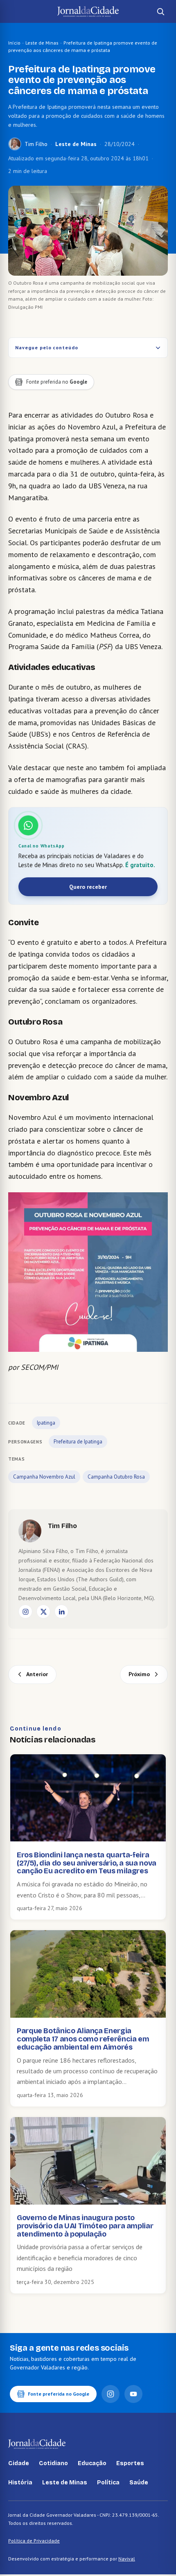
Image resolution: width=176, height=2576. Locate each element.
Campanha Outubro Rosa (116, 1477)
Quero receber (88, 887)
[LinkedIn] (61, 1612)
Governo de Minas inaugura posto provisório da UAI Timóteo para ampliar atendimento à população (85, 2226)
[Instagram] (25, 1612)
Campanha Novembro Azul (44, 1477)
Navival (127, 2559)
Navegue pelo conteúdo (47, 347)
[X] (43, 1612)
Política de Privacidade (34, 2541)
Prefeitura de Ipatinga (78, 1442)
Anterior (37, 1674)
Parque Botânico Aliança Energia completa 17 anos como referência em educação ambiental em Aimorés (83, 2039)
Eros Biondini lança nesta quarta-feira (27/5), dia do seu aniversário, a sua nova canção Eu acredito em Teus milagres (87, 1863)
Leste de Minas (42, 43)
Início (14, 43)
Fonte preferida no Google (59, 2394)
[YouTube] (133, 2394)
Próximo (139, 1674)
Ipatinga (46, 1423)
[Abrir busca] (160, 11)
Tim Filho (36, 144)
